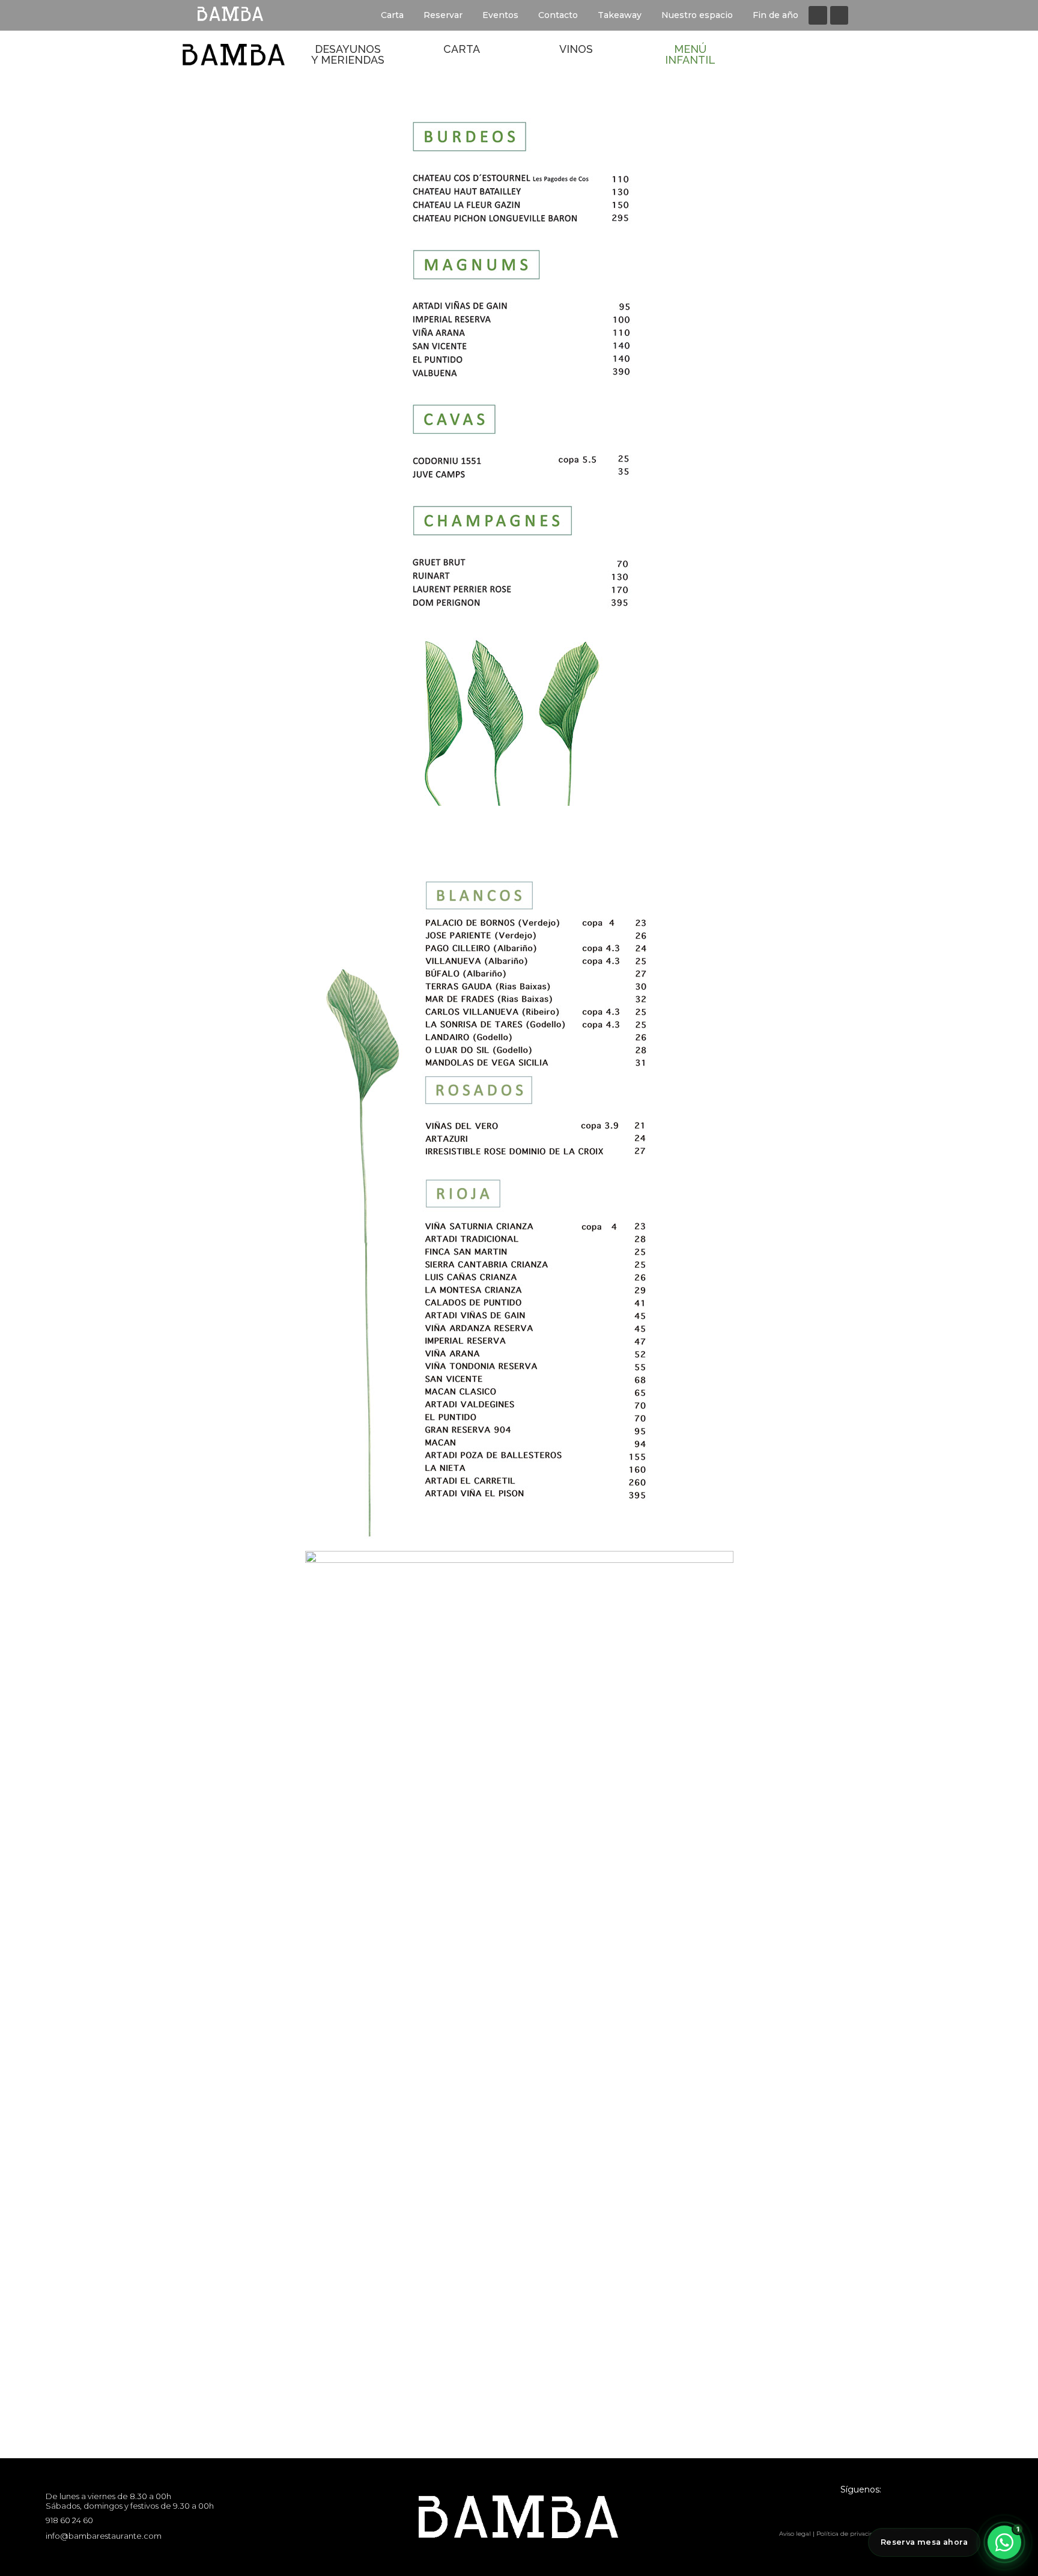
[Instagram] (839, 15)
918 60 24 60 (69, 2520)
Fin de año (775, 15)
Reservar (443, 15)
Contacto (558, 15)
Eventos (500, 15)
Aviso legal (795, 2534)
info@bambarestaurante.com (104, 2536)
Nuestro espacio (697, 15)
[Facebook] (818, 15)
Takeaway (620, 15)
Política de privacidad (849, 2534)
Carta (392, 15)
